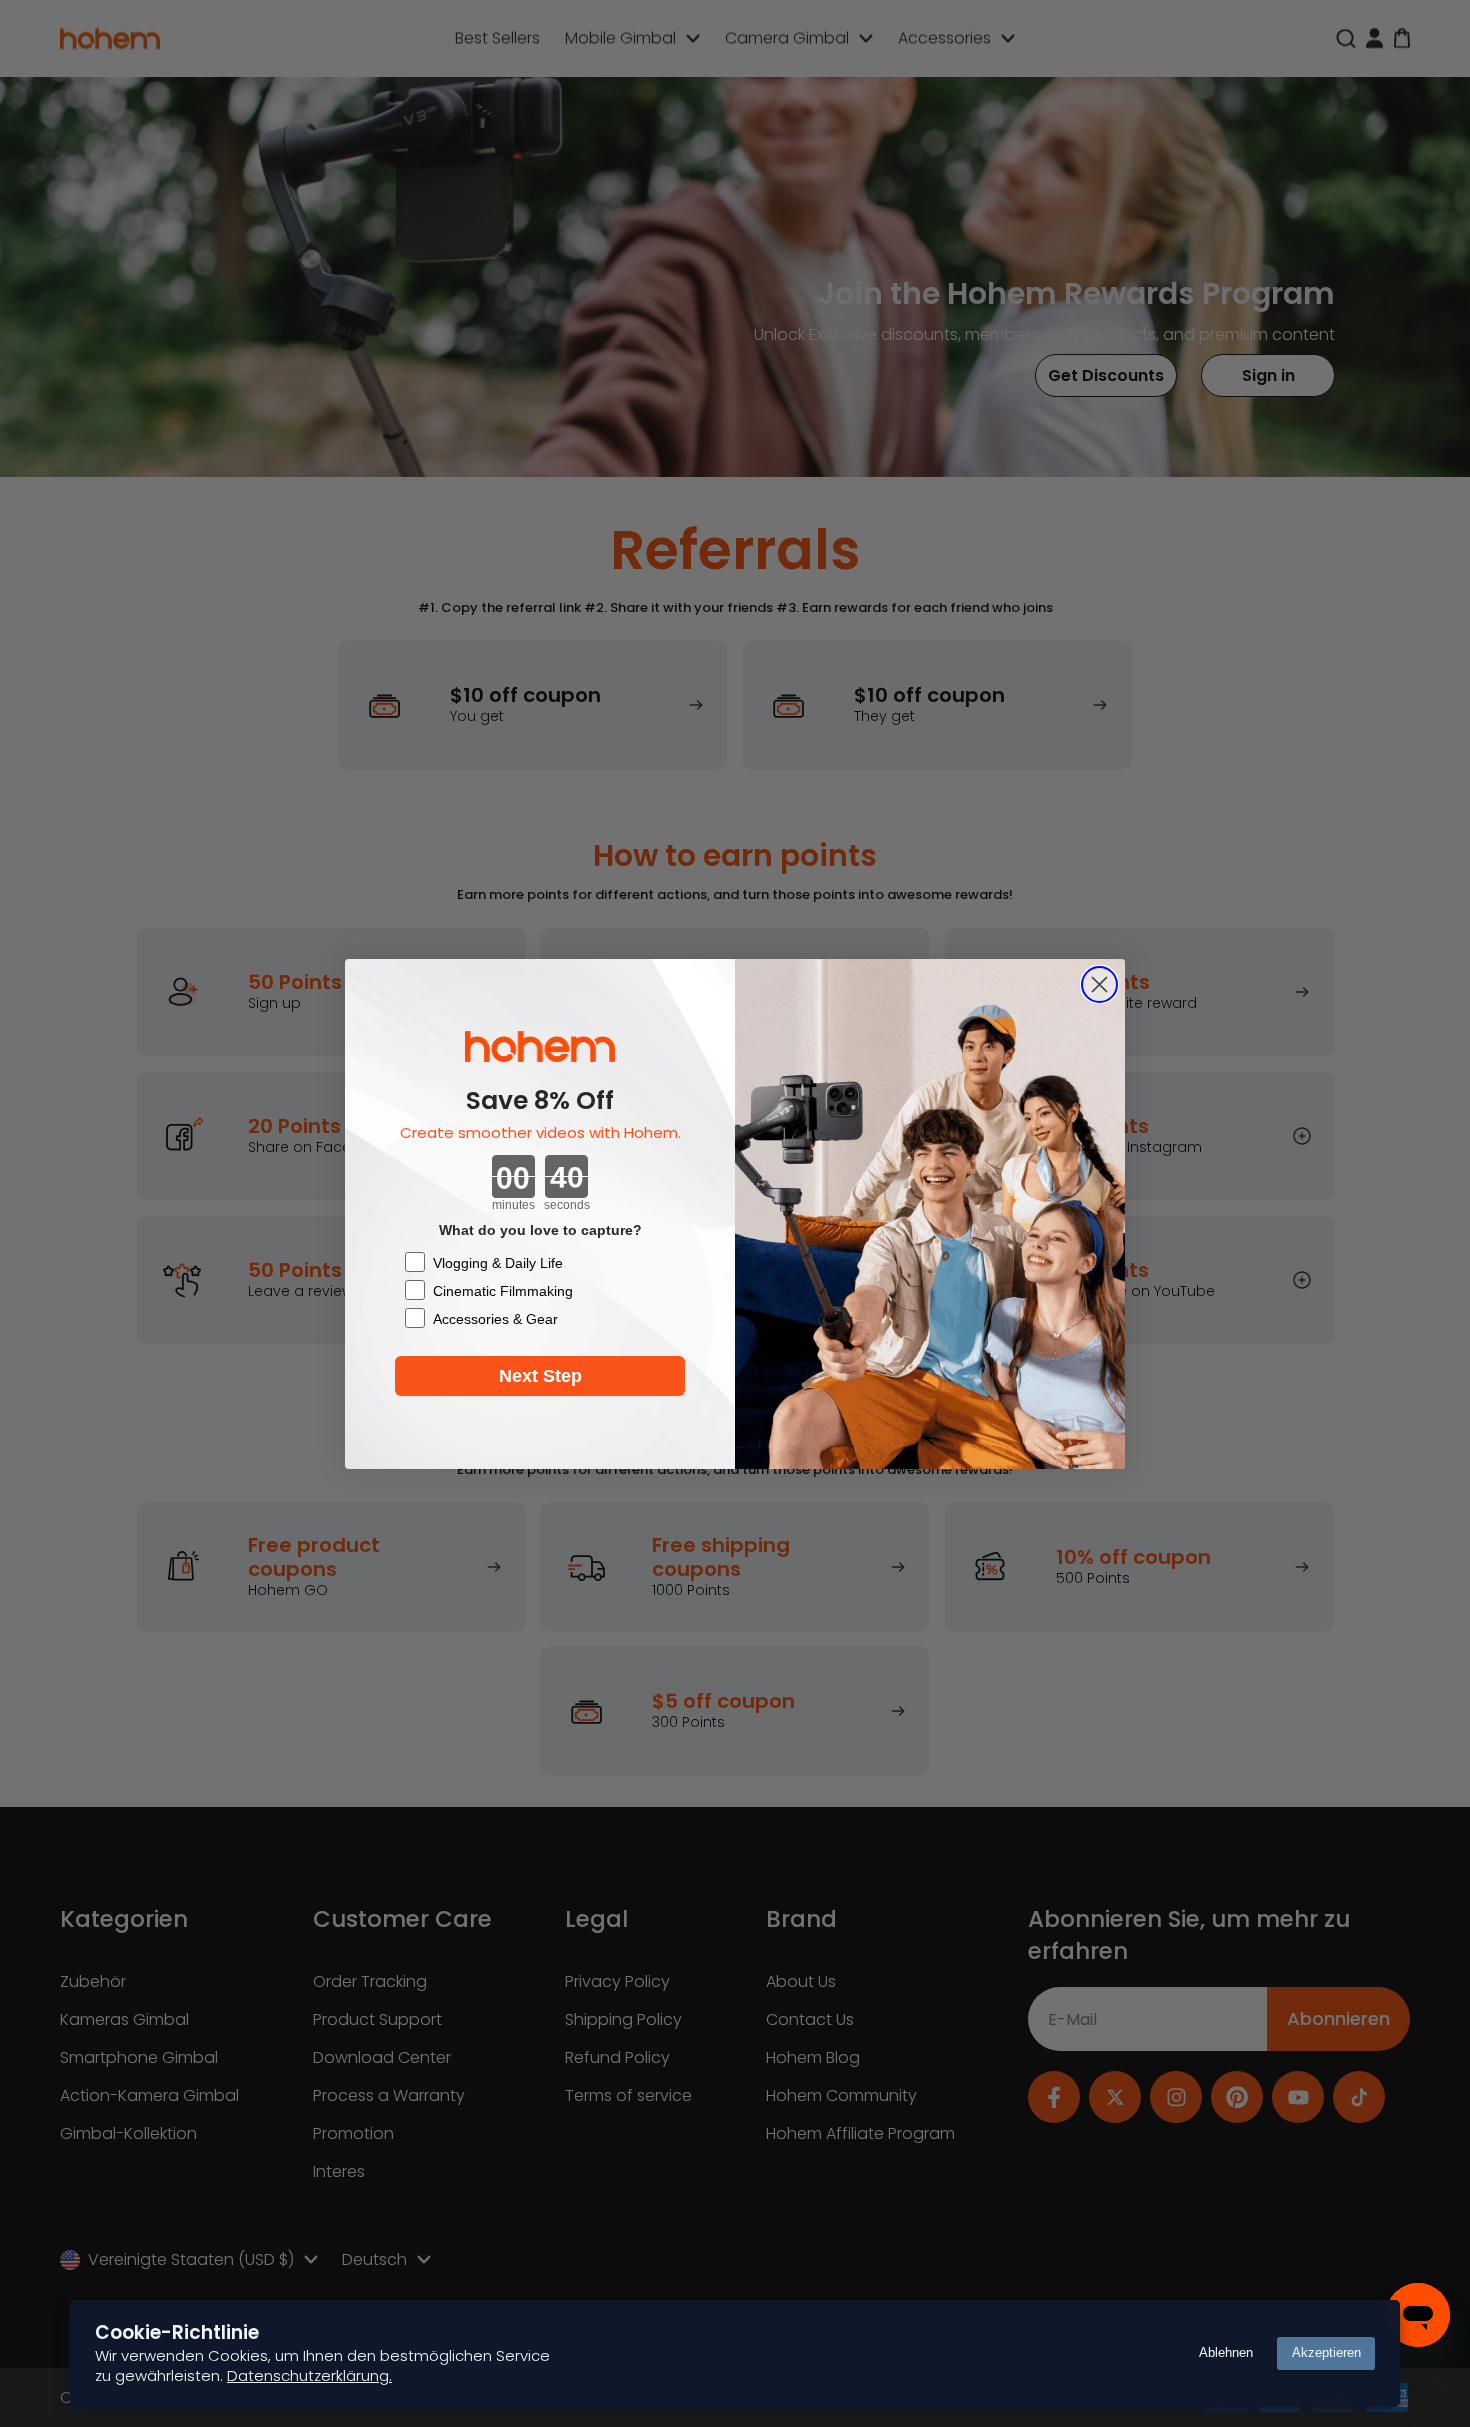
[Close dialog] (1099, 984)
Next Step (540, 1376)
